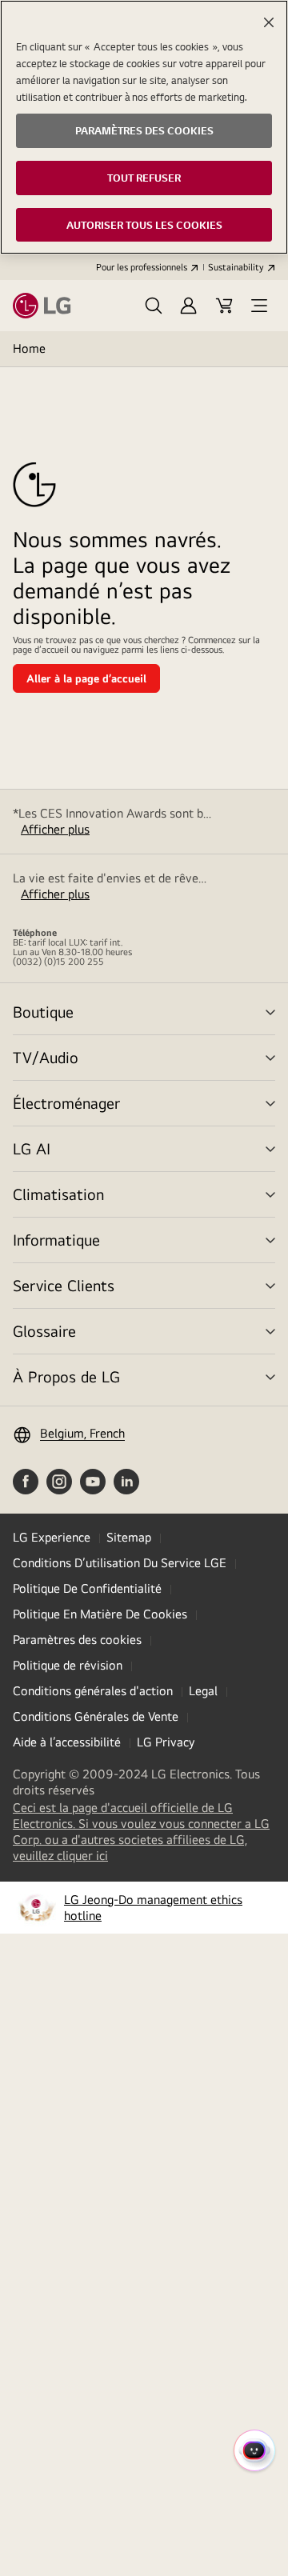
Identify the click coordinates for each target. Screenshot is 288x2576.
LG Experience (52, 1537)
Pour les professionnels (142, 267)
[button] (154, 306)
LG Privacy (166, 1742)
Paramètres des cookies (77, 1640)
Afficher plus (55, 829)
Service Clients (64, 1285)
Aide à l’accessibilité (67, 1742)
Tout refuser (144, 178)
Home (29, 348)
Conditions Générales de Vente (96, 1716)
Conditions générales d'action (93, 1691)
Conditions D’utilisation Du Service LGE (120, 1563)
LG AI (32, 1148)
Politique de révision (68, 1665)
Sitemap (129, 1537)
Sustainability (236, 267)
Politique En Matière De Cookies (100, 1614)
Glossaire (44, 1331)
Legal (203, 1691)
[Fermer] (269, 22)
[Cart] (224, 306)
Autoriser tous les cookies (144, 225)
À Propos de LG (66, 1376)
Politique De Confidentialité (87, 1588)
